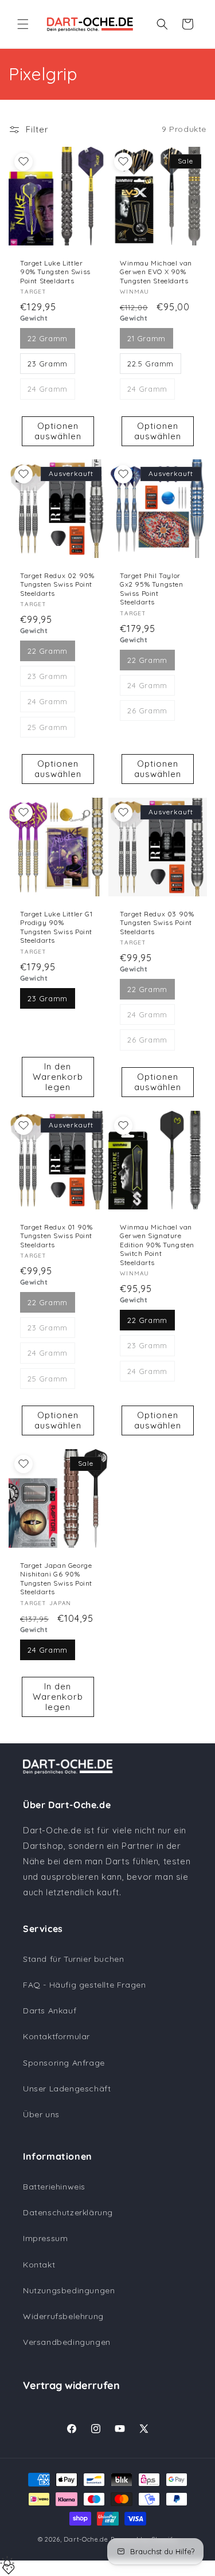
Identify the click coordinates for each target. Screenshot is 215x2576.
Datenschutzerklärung (68, 2212)
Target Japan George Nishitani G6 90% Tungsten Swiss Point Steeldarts (56, 1578)
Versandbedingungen (67, 2342)
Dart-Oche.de (86, 2539)
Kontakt (39, 2265)
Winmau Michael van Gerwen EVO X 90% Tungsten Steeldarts (156, 271)
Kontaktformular (56, 2036)
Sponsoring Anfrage (64, 2063)
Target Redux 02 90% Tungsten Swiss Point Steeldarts (57, 584)
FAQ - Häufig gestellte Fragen (84, 1985)
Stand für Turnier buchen (73, 1959)
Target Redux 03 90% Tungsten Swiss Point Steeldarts (157, 923)
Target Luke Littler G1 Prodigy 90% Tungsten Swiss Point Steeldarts (56, 927)
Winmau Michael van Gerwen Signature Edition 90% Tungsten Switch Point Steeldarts (157, 1244)
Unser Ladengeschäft (67, 2089)
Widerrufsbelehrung (63, 2316)
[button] (23, 24)
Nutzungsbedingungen (69, 2290)
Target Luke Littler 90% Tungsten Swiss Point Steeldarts (55, 271)
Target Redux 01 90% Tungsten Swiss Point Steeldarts (56, 1235)
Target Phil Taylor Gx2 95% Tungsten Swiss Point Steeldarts (152, 589)
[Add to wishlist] (24, 162)
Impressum (45, 2238)
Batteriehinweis (54, 2187)
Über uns (41, 2114)
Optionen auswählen (58, 430)
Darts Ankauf (50, 2011)
